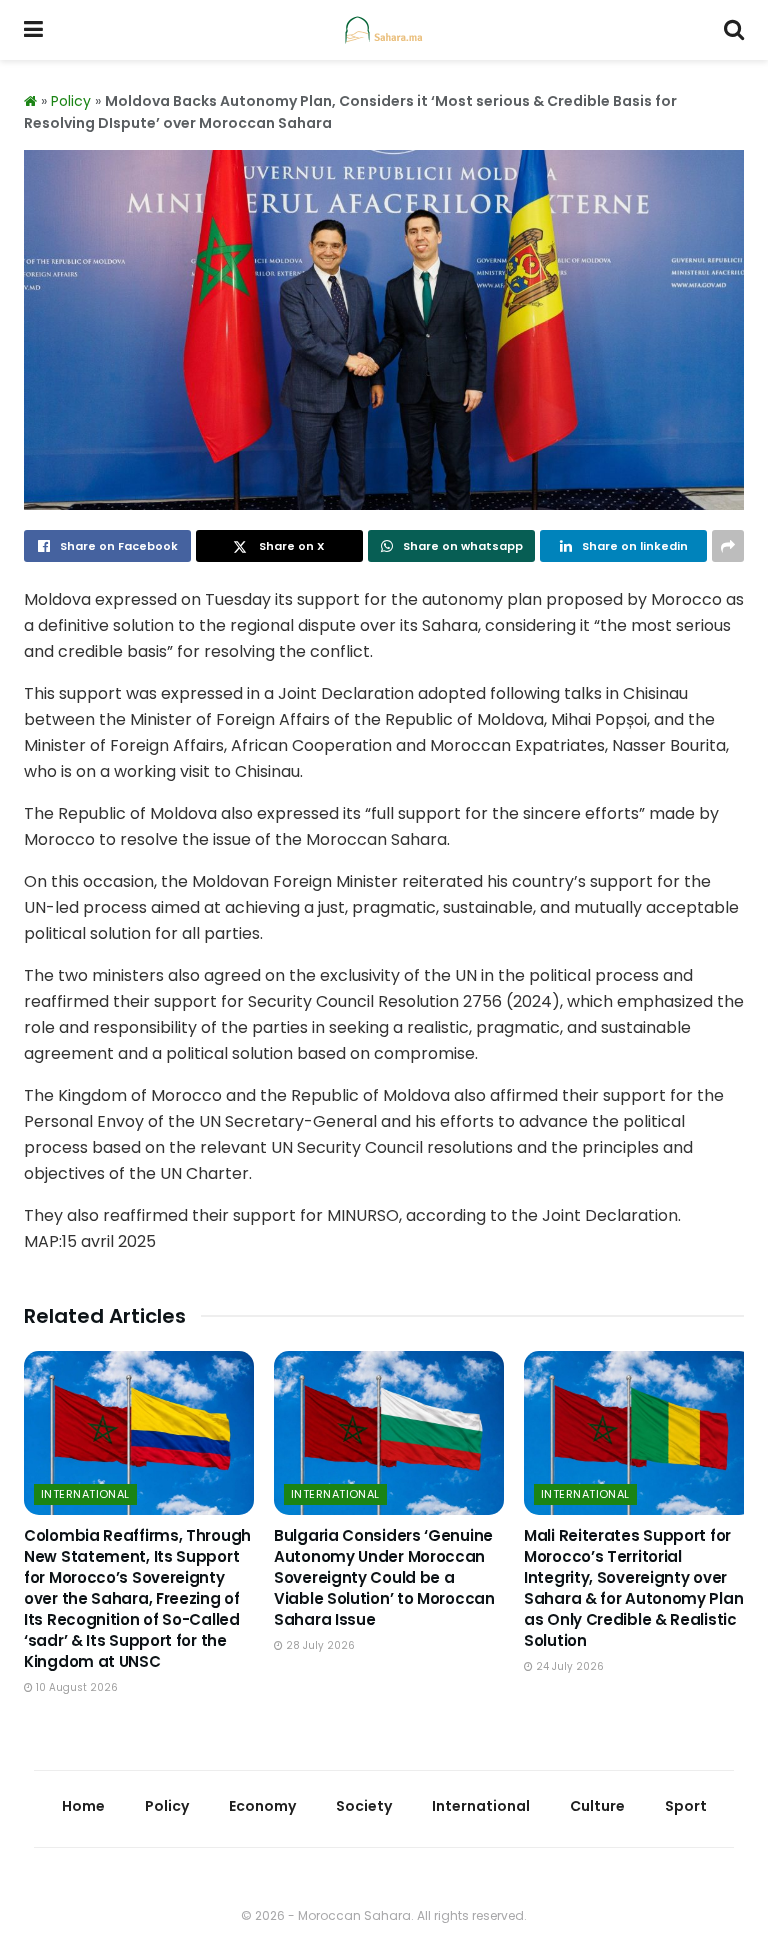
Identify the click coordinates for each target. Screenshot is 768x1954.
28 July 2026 (319, 1645)
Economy (262, 1806)
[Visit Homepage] (384, 30)
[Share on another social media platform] (728, 546)
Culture (597, 1806)
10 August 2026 (75, 1687)
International (85, 1494)
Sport (686, 1806)
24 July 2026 (568, 1666)
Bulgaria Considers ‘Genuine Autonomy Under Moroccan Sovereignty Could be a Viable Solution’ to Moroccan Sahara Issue (384, 1577)
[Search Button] (734, 30)
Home (83, 1806)
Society (364, 1806)
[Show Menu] (33, 30)
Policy (71, 101)
